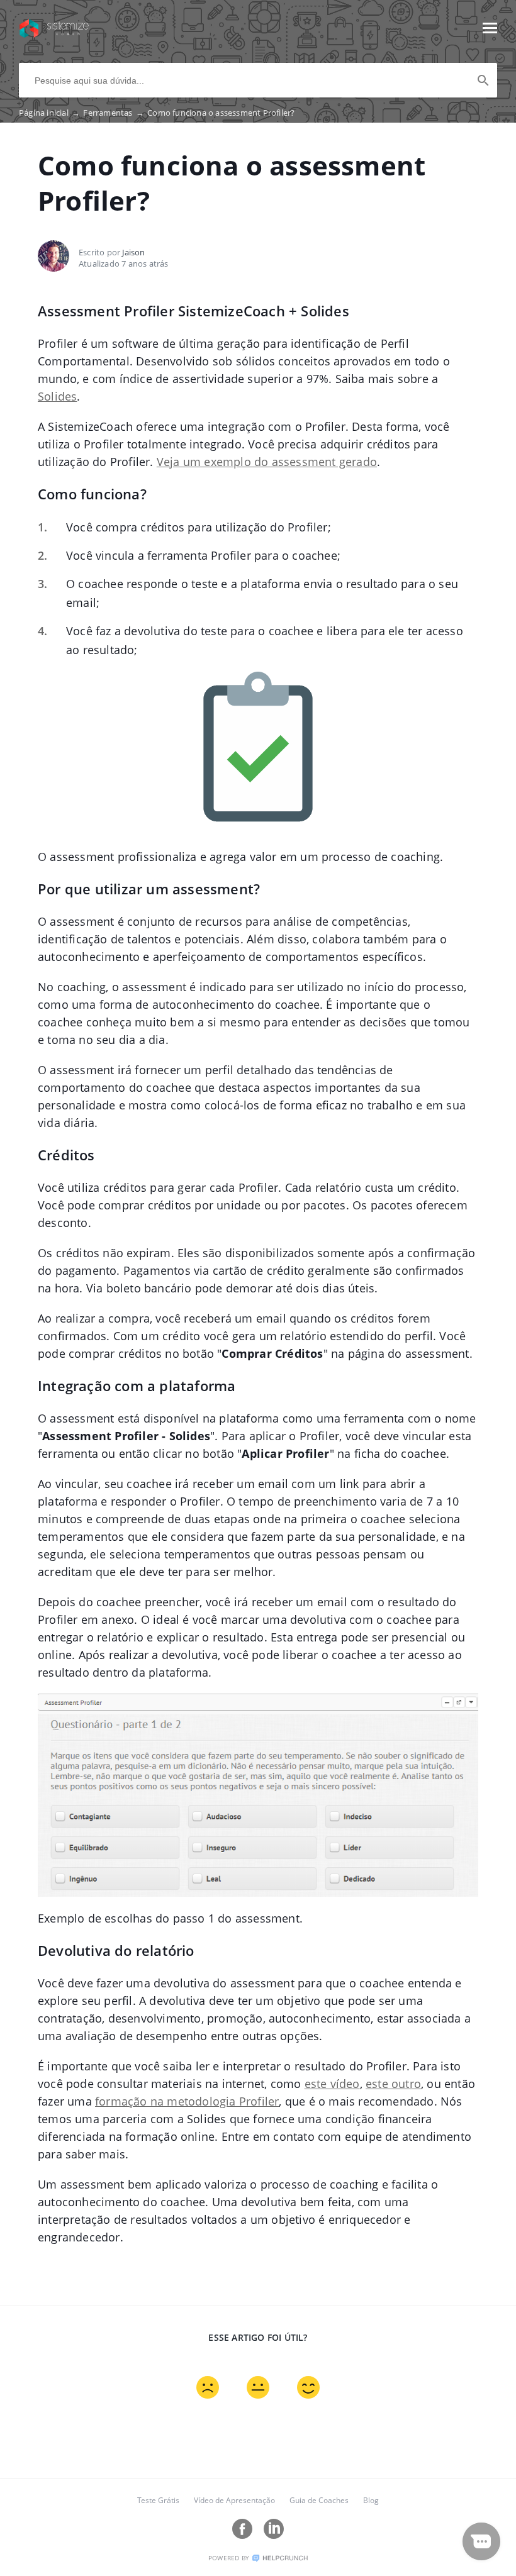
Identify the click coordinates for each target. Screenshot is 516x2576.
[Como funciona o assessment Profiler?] (54, 34)
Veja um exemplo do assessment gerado (267, 462)
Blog (371, 2500)
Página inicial (49, 113)
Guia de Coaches (319, 2500)
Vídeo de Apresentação (234, 2500)
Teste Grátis (158, 2500)
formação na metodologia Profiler (187, 2101)
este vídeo (332, 2084)
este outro (393, 2084)
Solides (57, 396)
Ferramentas (114, 113)
